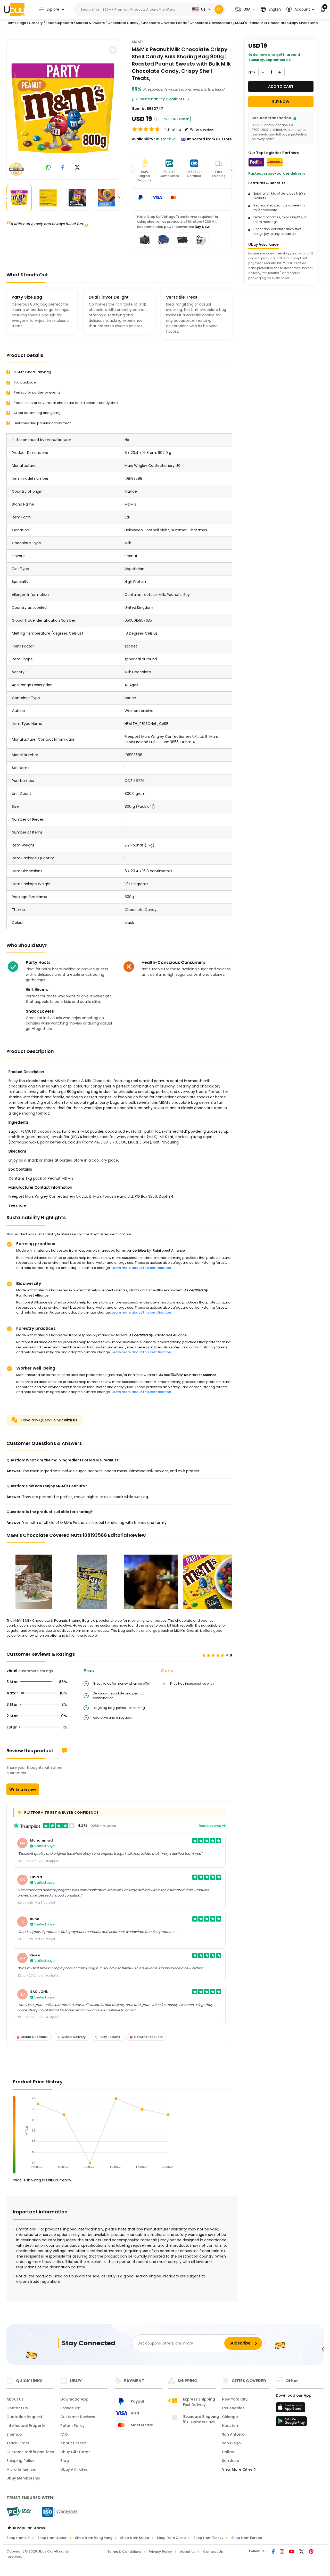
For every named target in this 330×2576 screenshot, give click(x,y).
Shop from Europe (247, 2538)
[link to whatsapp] (48, 168)
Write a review (23, 1789)
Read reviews (210, 1826)
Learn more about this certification (141, 1268)
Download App (74, 2399)
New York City (235, 2399)
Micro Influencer (22, 2469)
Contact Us (17, 2408)
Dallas (228, 2452)
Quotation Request (24, 2417)
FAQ (64, 2434)
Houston (230, 2426)
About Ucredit (73, 2443)
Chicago (230, 2417)
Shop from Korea (135, 2538)
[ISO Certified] (57, 2512)
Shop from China (171, 2538)
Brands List (71, 2408)
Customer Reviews (78, 2417)
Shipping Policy (20, 2461)
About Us (15, 2399)
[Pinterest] (311, 2552)
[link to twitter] (77, 168)
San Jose (230, 2461)
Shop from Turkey (208, 2538)
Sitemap (14, 2434)
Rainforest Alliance (169, 1250)
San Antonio (233, 2434)
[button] (245, 9)
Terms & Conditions (124, 2552)
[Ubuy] (14, 9)
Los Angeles (233, 2408)
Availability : (143, 139)
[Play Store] (291, 2423)
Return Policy (72, 2426)
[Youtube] (292, 2552)
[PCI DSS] (19, 2512)
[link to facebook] (63, 168)
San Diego (231, 2443)
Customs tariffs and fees (30, 2452)
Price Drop (179, 119)
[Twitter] (302, 2552)
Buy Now (202, 227)
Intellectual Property (26, 2426)
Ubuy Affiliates (74, 2469)
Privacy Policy (160, 2552)
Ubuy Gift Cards (75, 2452)
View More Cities (238, 2469)
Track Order (18, 2443)
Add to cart (281, 86)
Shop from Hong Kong (94, 2538)
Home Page (16, 23)
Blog (65, 2461)
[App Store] (291, 2409)
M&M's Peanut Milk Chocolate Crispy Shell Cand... (278, 23)
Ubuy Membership (23, 2478)
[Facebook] (274, 2552)
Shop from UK (18, 2538)
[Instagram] (282, 2552)
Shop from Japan (52, 2538)
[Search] (219, 9)
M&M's (138, 42)
